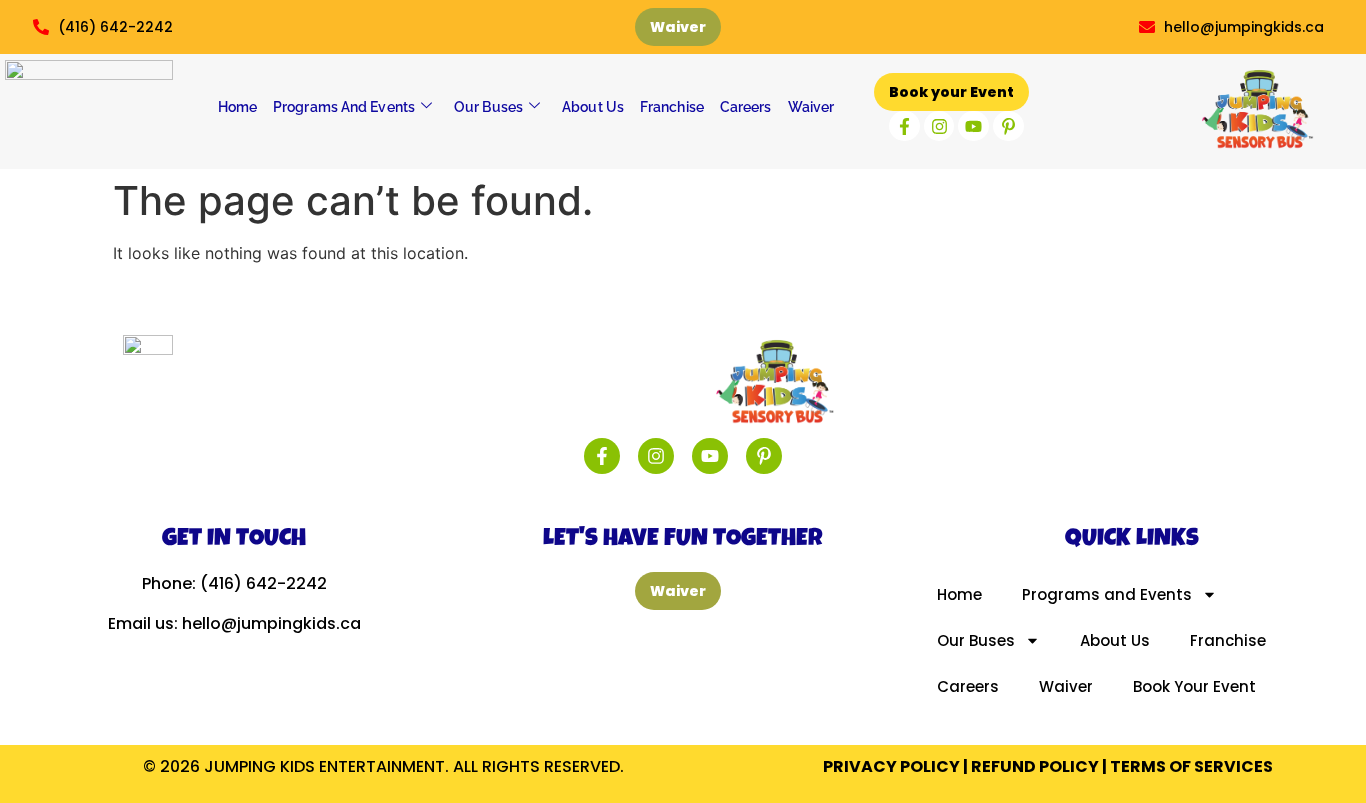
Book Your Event (1194, 686)
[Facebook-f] (904, 126)
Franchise (672, 107)
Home (237, 107)
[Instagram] (939, 126)
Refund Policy (1035, 766)
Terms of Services (1191, 766)
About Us (593, 107)
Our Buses (488, 107)
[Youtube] (973, 126)
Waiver (811, 107)
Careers (746, 107)
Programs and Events (344, 107)
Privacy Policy (891, 766)
